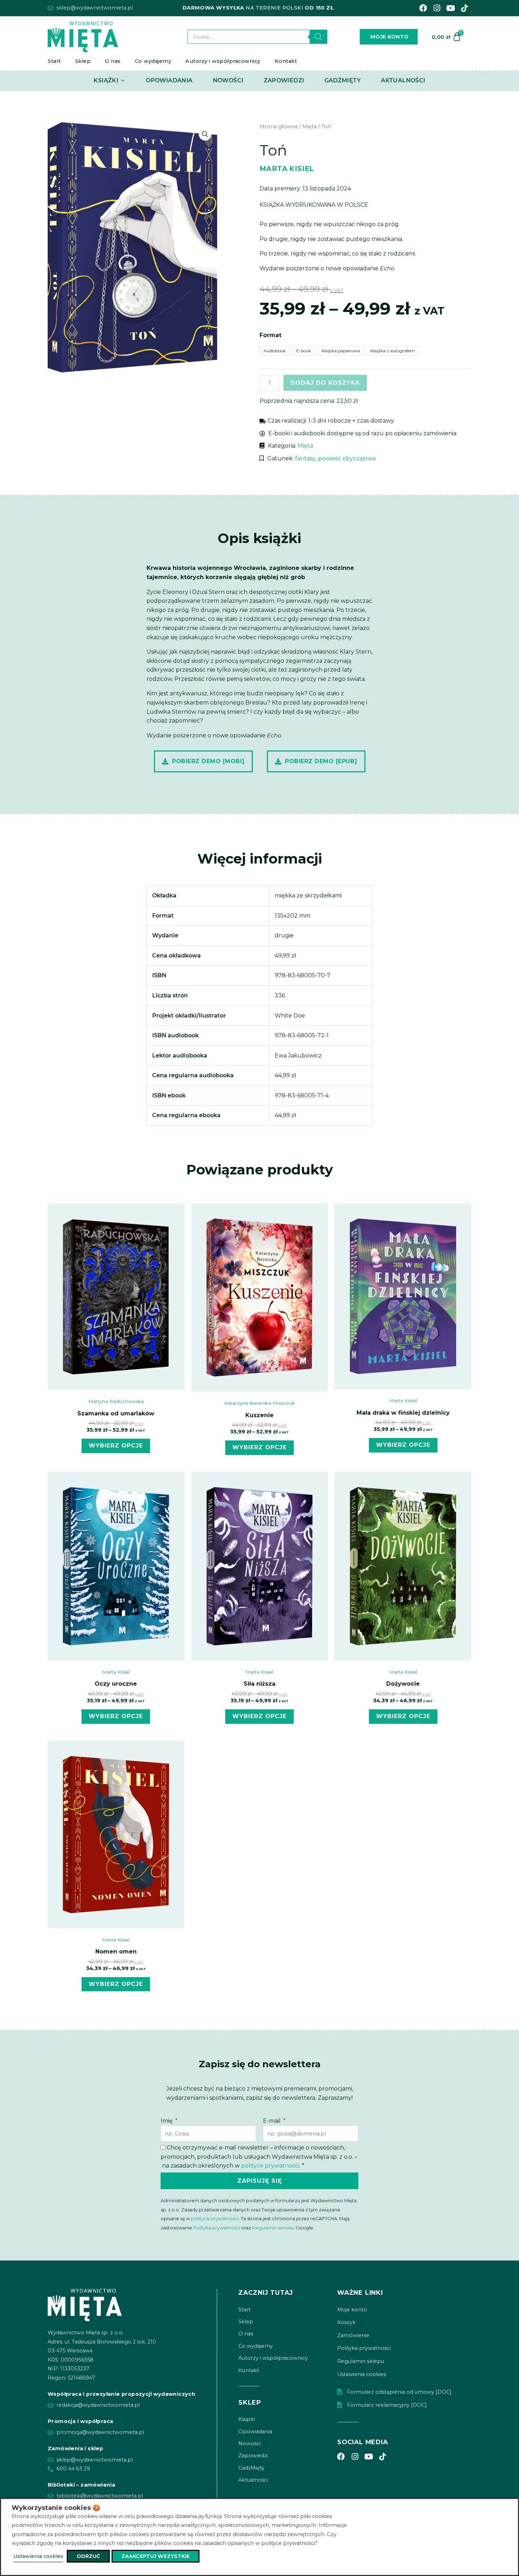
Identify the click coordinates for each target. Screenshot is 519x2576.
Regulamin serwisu (273, 2228)
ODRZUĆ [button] (88, 2556)
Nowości (249, 2444)
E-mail (273, 2121)
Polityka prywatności (217, 2228)
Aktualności (253, 2480)
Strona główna (279, 126)
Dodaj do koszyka (325, 383)
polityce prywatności (270, 2166)
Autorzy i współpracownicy (223, 61)
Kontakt (286, 61)
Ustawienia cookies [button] (38, 2556)
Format (270, 335)
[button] (205, 134)
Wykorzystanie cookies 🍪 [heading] (56, 2508)
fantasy (305, 458)
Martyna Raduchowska (116, 1401)
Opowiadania (255, 2431)
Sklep (83, 61)
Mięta (309, 126)
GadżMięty (251, 2468)
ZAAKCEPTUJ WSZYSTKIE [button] (156, 2556)
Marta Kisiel (287, 169)
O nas (113, 61)
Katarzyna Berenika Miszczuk (259, 1403)
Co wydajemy (153, 61)
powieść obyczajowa (347, 458)
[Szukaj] (318, 37)
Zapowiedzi (253, 2456)
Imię (167, 2121)
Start (54, 61)
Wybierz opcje (116, 1446)
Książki (247, 2419)
